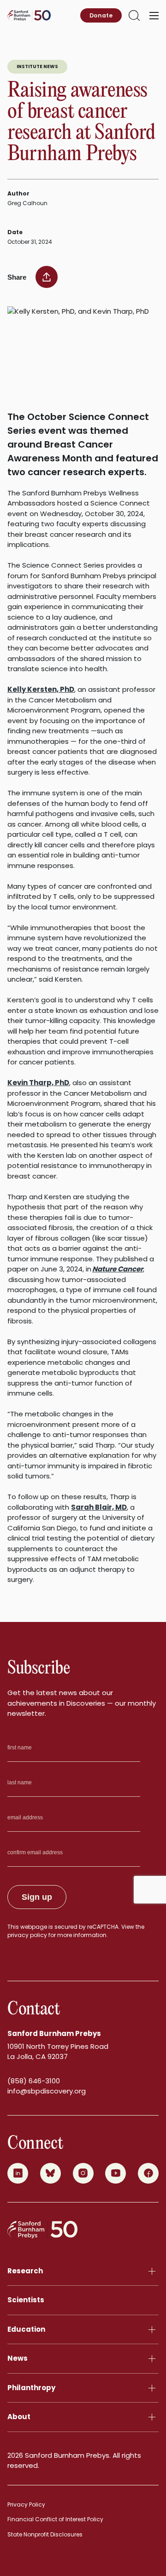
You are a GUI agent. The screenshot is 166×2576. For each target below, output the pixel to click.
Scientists (26, 2300)
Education (26, 2329)
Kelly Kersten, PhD (41, 689)
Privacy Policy (26, 2504)
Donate (101, 15)
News (18, 2358)
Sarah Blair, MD (99, 1507)
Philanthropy (31, 2388)
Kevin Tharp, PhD (38, 1083)
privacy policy (27, 1935)
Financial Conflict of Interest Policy (55, 2519)
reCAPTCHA (103, 1927)
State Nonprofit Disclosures (45, 2534)
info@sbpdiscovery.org (47, 2091)
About (19, 2417)
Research (25, 2271)
